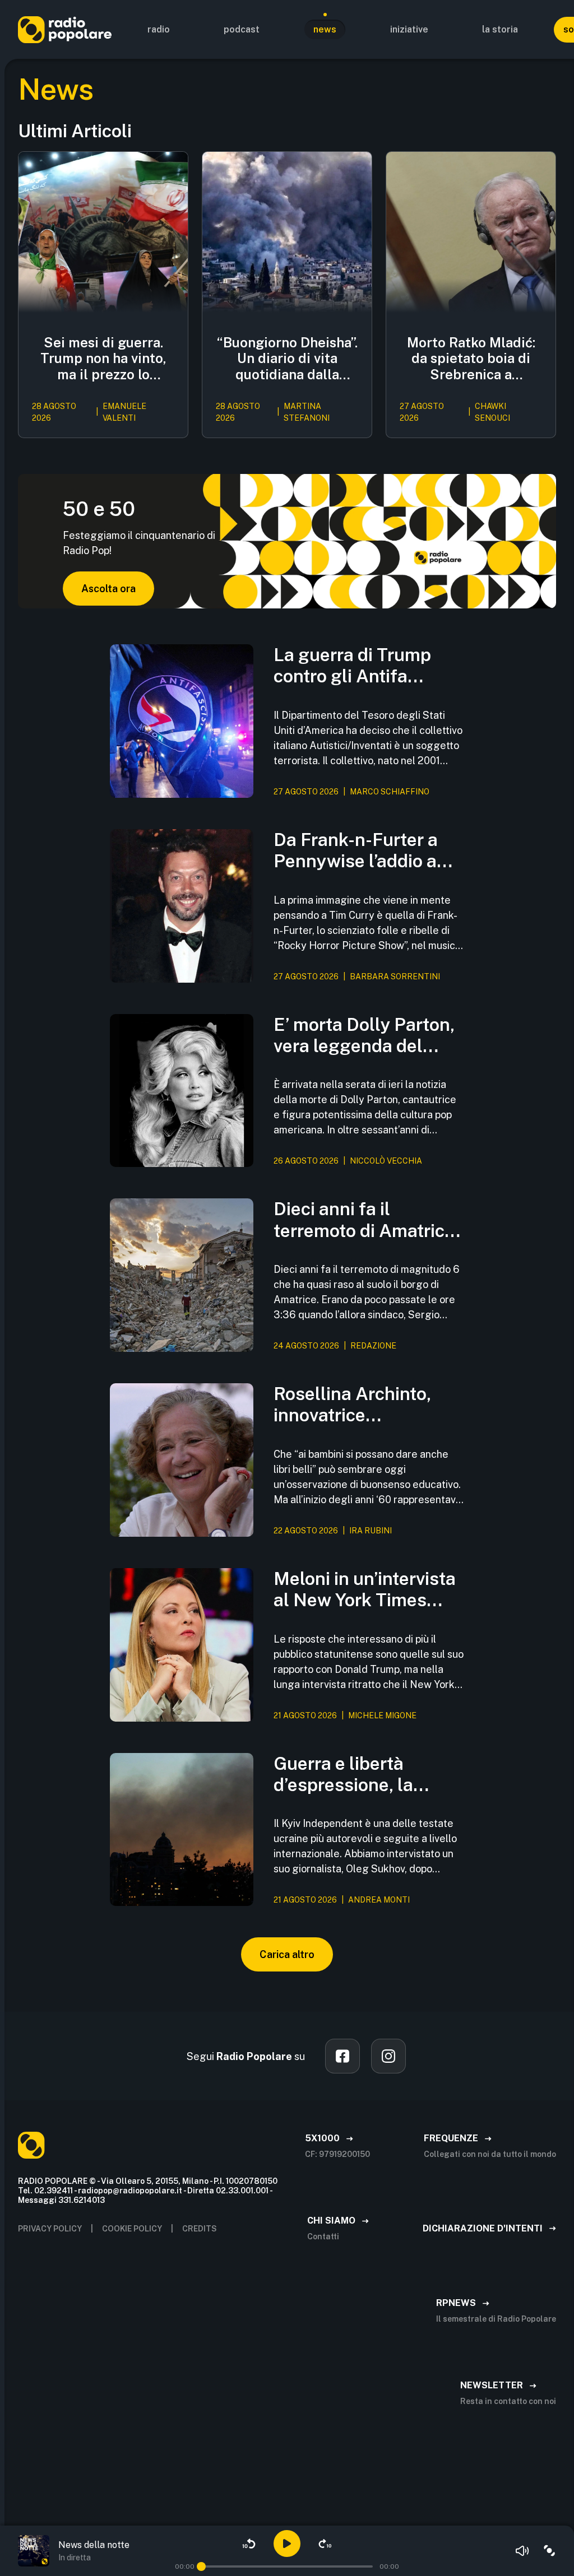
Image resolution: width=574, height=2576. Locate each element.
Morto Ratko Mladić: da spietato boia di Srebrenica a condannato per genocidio (471, 359)
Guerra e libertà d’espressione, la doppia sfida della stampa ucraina (348, 1775)
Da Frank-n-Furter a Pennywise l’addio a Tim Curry (356, 851)
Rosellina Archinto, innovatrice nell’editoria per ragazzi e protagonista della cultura (365, 1405)
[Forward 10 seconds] (325, 2544)
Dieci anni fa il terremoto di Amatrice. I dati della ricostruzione (366, 1220)
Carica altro (287, 1954)
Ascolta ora (108, 589)
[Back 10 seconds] (249, 2544)
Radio (159, 29)
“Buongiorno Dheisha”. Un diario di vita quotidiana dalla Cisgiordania (287, 359)
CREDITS (200, 2229)
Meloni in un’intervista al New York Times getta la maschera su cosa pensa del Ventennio (365, 1590)
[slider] (201, 2566)
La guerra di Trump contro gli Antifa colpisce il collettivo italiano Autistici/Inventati (355, 666)
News (325, 29)
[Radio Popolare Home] (65, 29)
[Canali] (549, 2551)
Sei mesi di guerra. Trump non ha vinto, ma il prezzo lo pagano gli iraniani (103, 359)
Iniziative (409, 29)
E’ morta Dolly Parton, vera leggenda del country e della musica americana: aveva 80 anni (367, 1036)
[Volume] (522, 2551)
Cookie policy (132, 2229)
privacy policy (50, 2229)
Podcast (242, 29)
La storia (500, 29)
